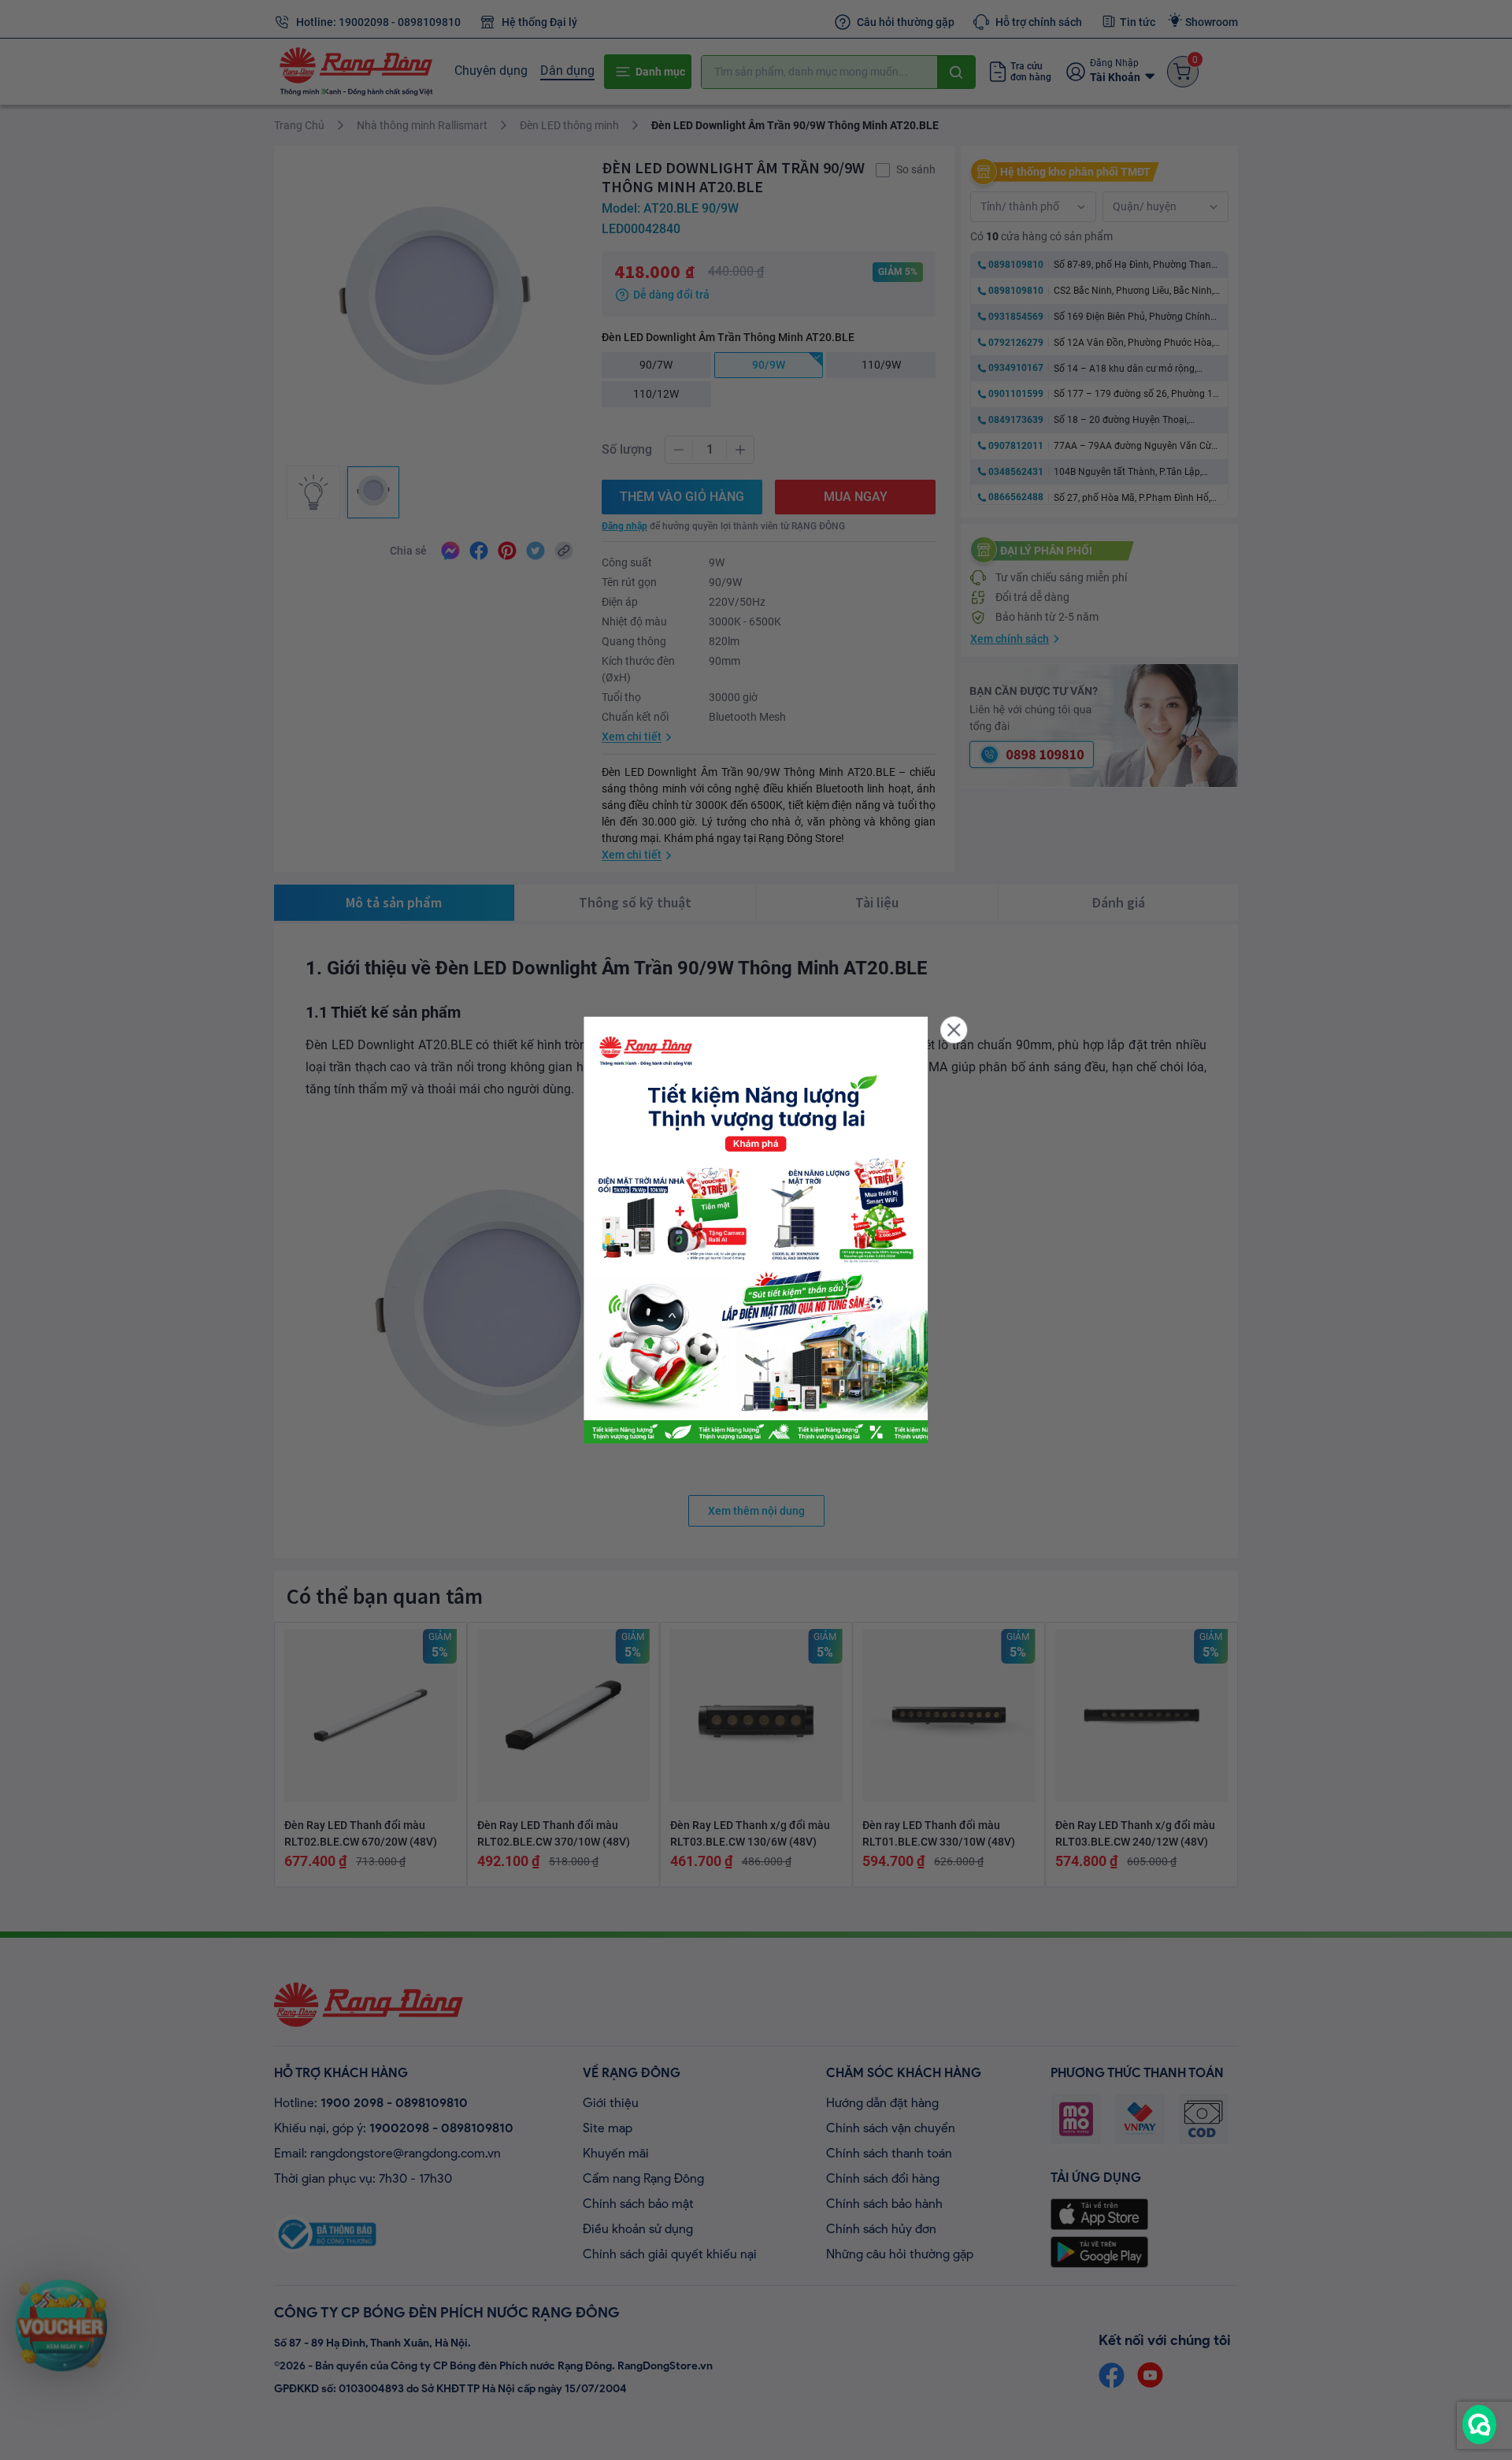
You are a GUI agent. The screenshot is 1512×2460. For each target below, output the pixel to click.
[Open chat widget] (1479, 2425)
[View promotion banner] (756, 1230)
